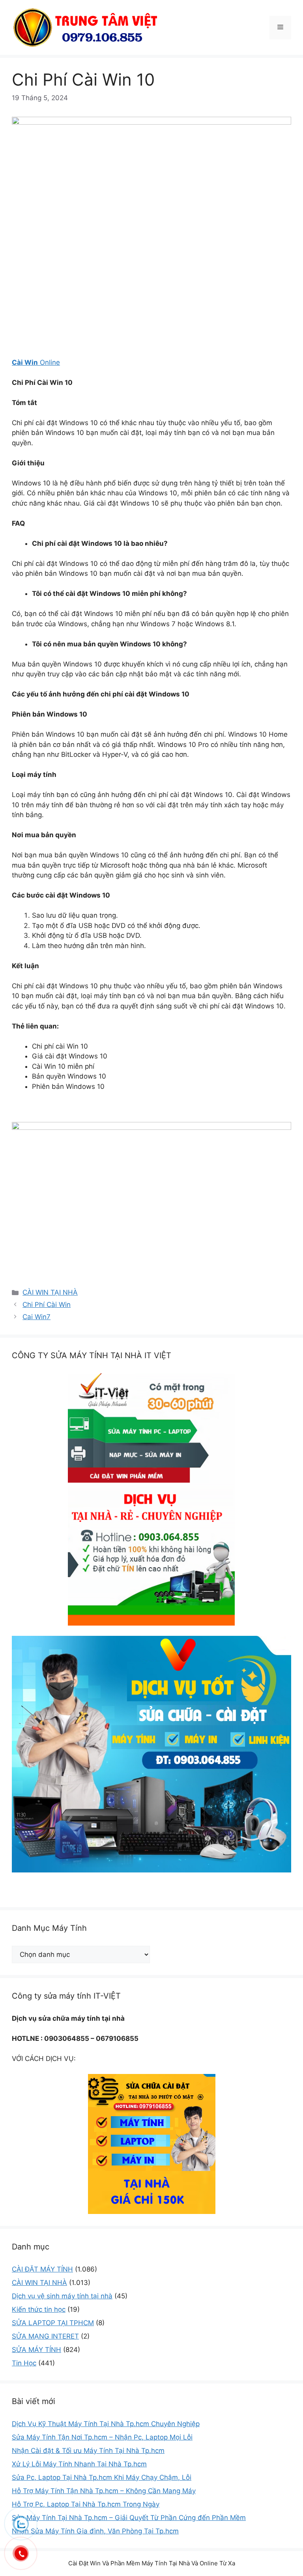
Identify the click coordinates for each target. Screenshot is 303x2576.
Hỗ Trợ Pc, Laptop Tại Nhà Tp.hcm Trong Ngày (86, 2504)
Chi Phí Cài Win (47, 1305)
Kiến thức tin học (39, 2309)
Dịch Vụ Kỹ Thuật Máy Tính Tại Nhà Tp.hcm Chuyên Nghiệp (106, 2424)
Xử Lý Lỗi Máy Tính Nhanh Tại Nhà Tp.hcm (79, 2464)
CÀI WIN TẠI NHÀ (50, 1292)
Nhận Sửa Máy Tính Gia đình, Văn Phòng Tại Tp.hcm (95, 2531)
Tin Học (24, 2363)
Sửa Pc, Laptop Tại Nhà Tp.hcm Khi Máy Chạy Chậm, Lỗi (102, 2477)
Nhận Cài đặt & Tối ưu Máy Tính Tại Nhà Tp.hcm (88, 2451)
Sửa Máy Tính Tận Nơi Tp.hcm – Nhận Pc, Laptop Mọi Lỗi (102, 2437)
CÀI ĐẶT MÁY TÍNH (42, 2269)
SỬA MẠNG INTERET (45, 2336)
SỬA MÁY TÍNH (36, 2350)
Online (36, 362)
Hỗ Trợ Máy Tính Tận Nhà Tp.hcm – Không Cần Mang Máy (104, 2491)
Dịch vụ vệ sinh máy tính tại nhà (62, 2296)
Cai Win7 (36, 1317)
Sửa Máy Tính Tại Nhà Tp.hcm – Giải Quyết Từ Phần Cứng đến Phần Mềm (129, 2518)
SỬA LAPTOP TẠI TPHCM (53, 2323)
